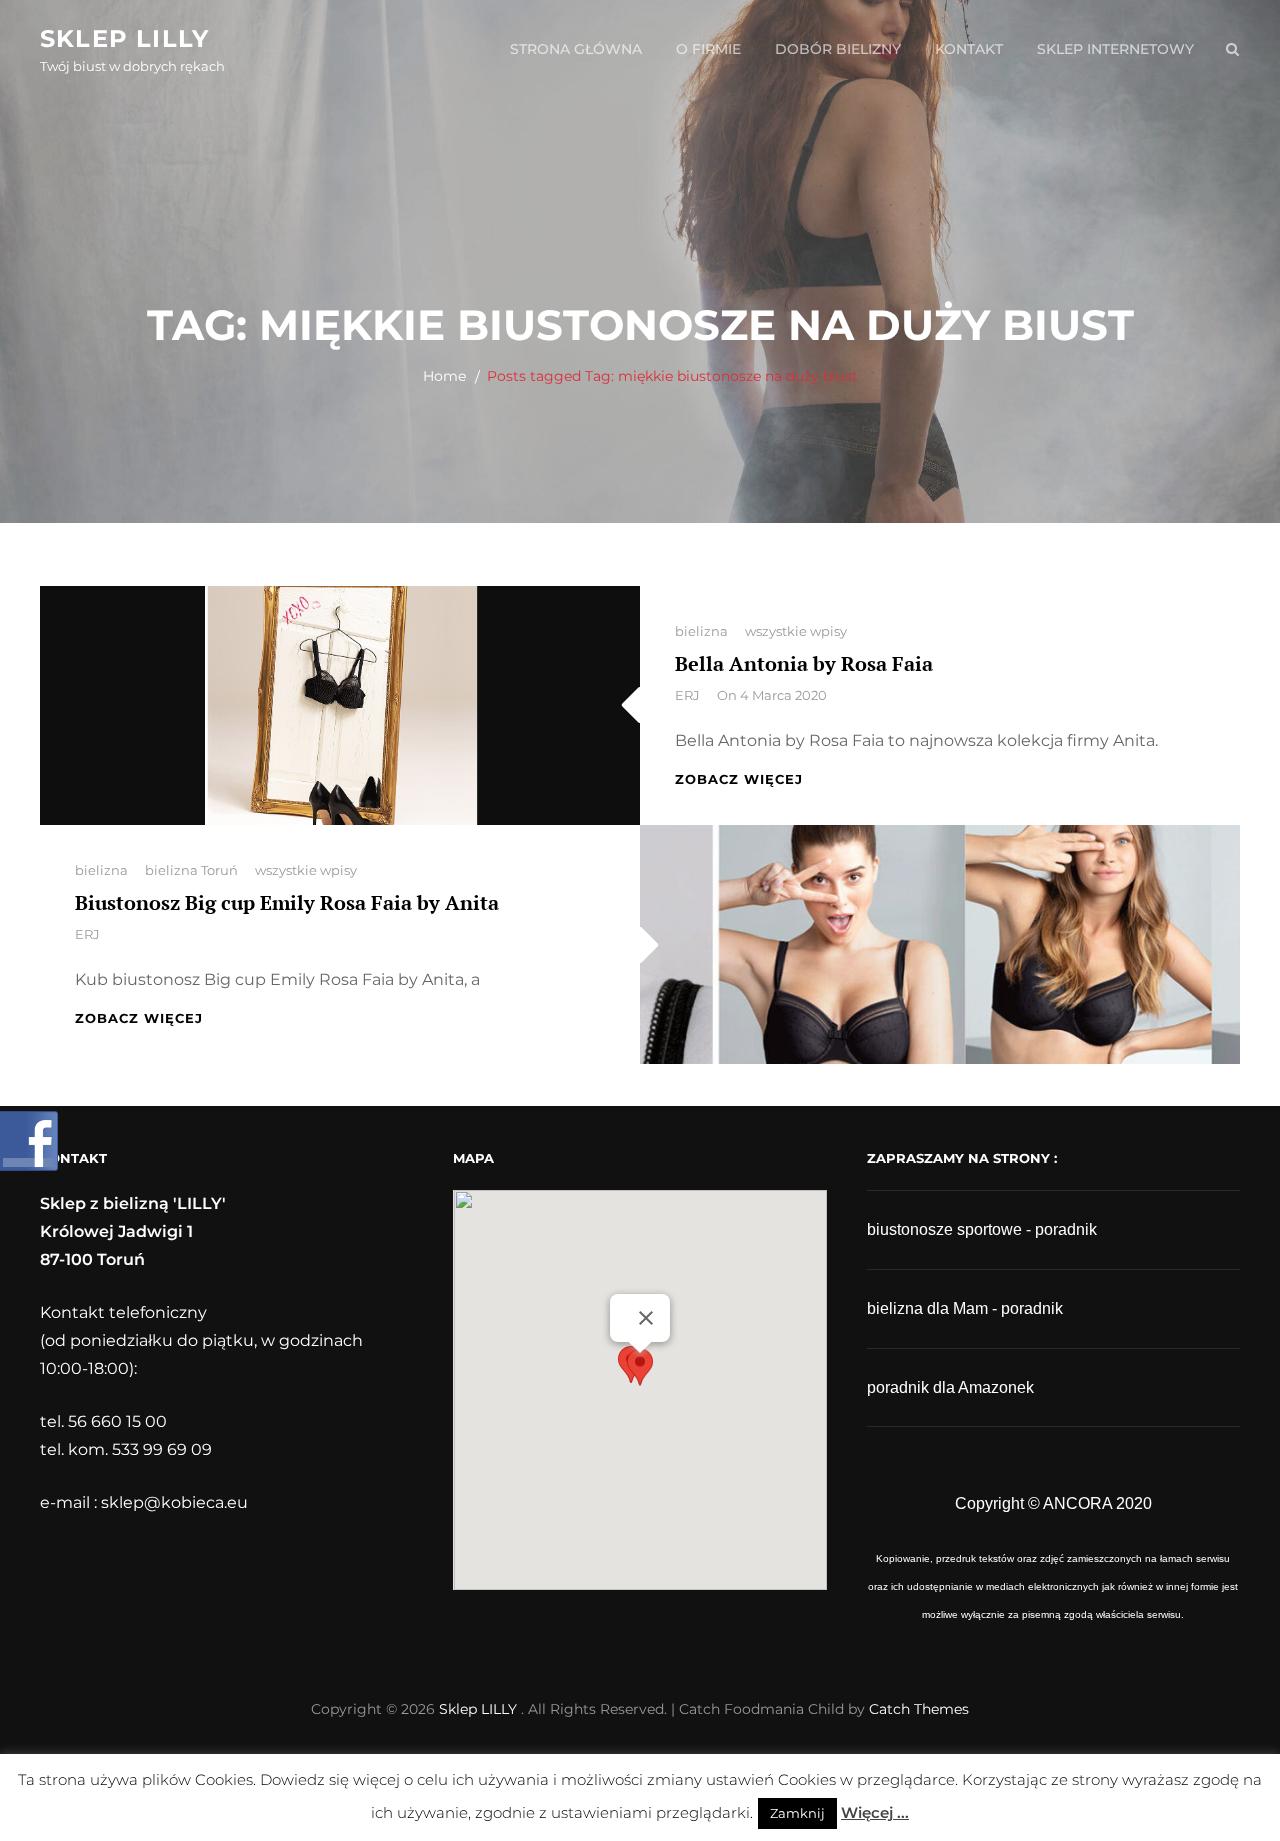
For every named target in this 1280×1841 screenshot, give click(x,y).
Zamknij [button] (797, 1813)
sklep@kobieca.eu (174, 1502)
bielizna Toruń (191, 870)
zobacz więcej (739, 779)
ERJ (687, 695)
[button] (640, 1371)
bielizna (701, 631)
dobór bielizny (838, 49)
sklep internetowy (1115, 49)
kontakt (969, 49)
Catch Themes (919, 1709)
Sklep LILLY (124, 38)
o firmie (708, 49)
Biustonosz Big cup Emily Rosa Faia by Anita (287, 902)
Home (444, 376)
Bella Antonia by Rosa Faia (804, 663)
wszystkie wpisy (796, 631)
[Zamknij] (646, 1318)
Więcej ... (875, 1812)
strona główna (576, 49)
